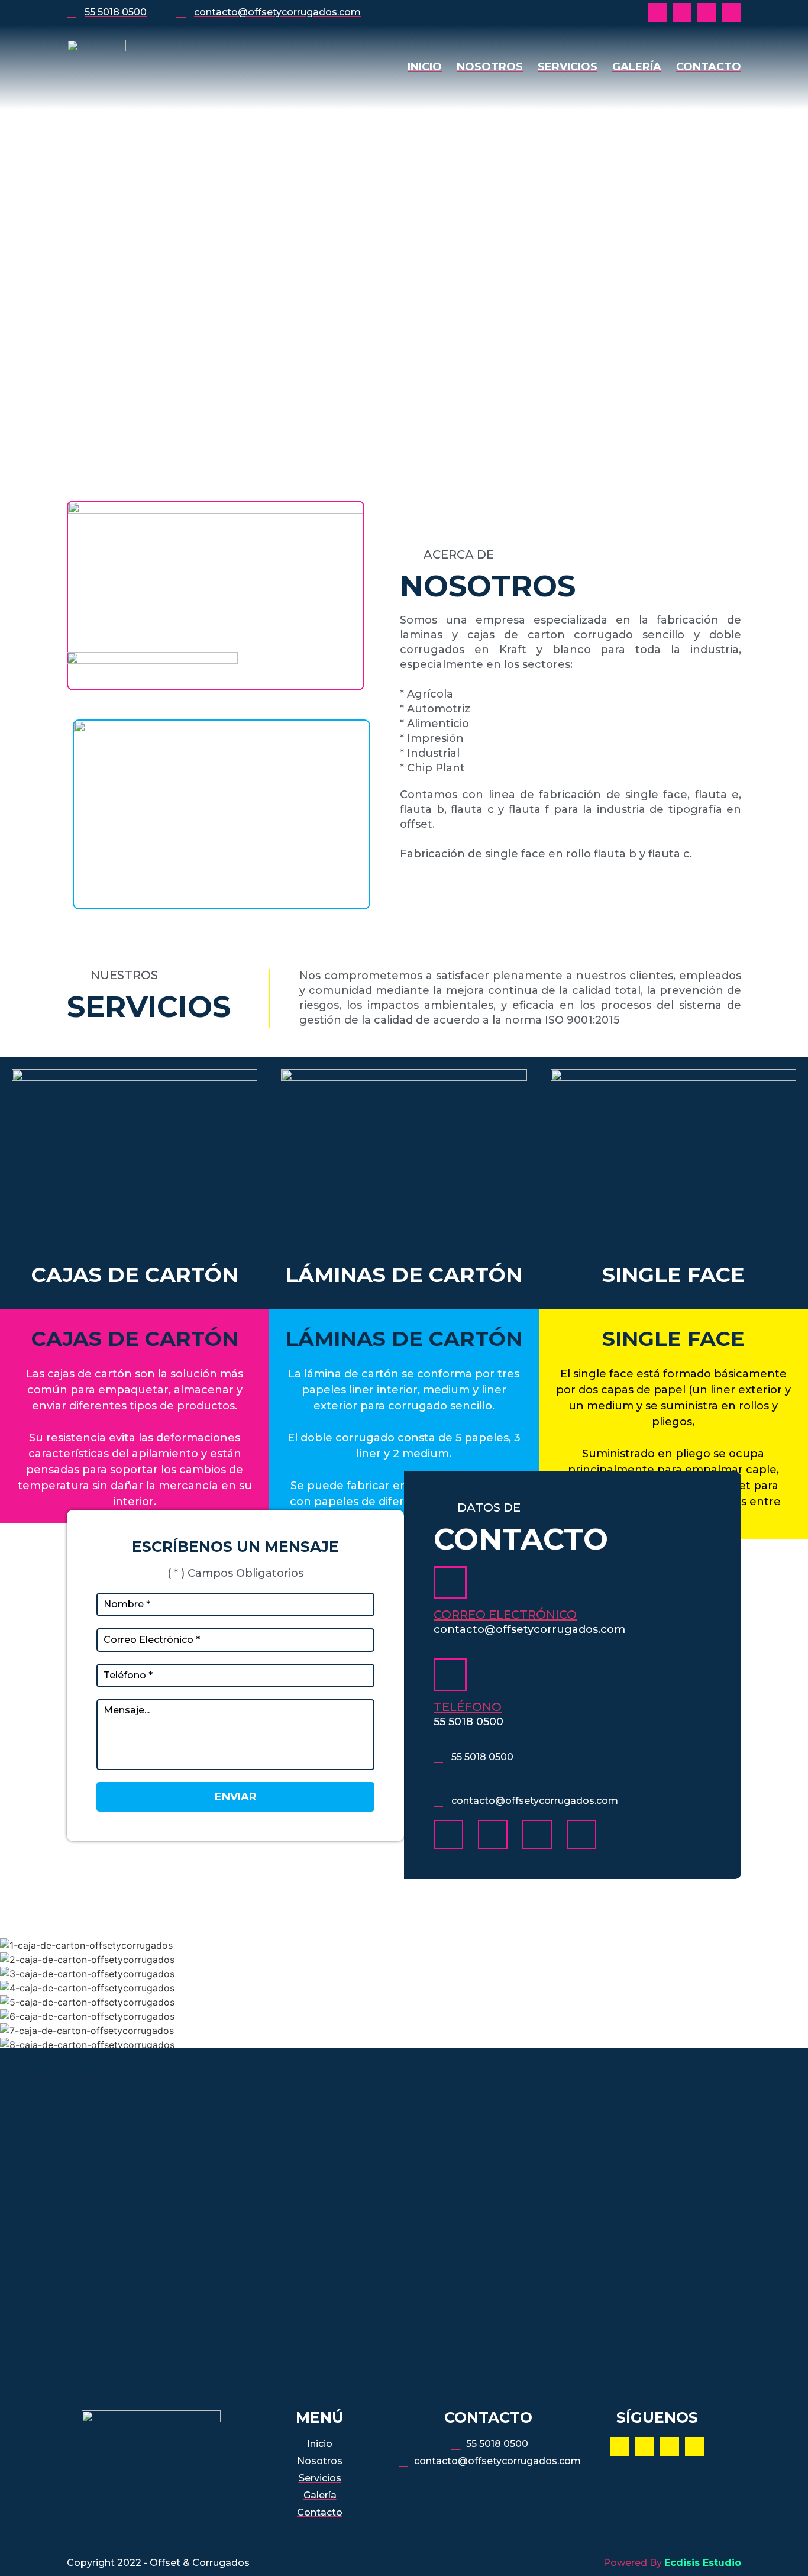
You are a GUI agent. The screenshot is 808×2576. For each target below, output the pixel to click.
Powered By (672, 2563)
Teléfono (468, 1707)
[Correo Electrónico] (450, 1583)
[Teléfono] (450, 1675)
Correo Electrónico (505, 1615)
